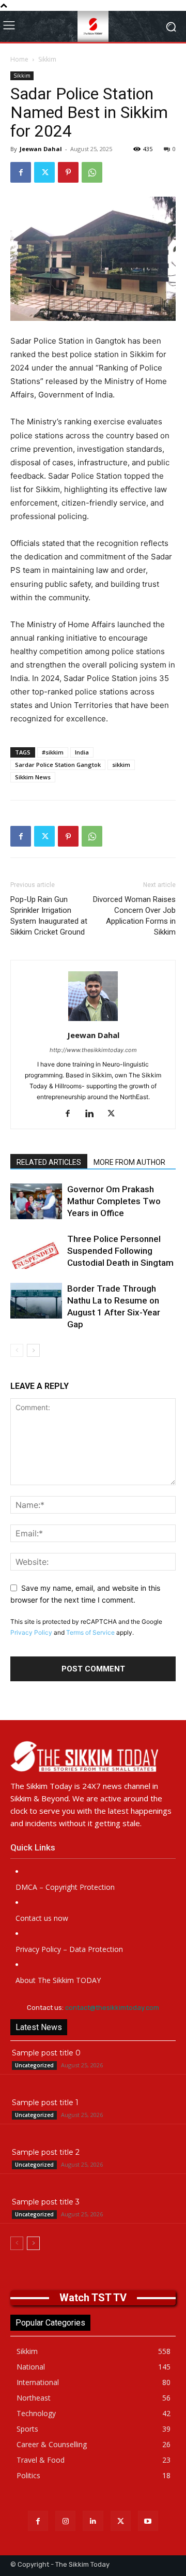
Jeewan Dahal (41, 149)
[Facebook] (21, 172)
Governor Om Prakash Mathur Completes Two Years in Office (114, 1201)
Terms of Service (90, 1632)
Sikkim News (33, 777)
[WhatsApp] (92, 172)
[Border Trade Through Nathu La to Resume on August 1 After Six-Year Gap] (36, 1301)
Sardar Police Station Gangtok (58, 765)
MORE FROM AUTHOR (129, 1162)
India (82, 752)
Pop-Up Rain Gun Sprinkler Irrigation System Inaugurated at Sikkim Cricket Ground (49, 916)
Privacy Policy (31, 1632)
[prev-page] (17, 1350)
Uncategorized (34, 2065)
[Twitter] (44, 172)
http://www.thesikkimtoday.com (93, 1050)
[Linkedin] (93, 1114)
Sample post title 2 (46, 2152)
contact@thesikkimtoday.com (112, 2008)
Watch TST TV (93, 2298)
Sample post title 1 (45, 2103)
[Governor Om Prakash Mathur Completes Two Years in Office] (36, 1201)
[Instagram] (65, 2521)
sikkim (121, 765)
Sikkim (47, 59)
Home (19, 59)
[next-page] (33, 1350)
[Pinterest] (68, 172)
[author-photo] (93, 1021)
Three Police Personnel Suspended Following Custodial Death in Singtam (120, 1251)
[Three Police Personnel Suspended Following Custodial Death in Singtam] (36, 1251)
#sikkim (53, 752)
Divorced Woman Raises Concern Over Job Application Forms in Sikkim (134, 916)
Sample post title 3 (46, 2202)
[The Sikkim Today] (93, 1756)
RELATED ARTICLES (49, 1162)
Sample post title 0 (46, 2053)
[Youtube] (148, 2521)
